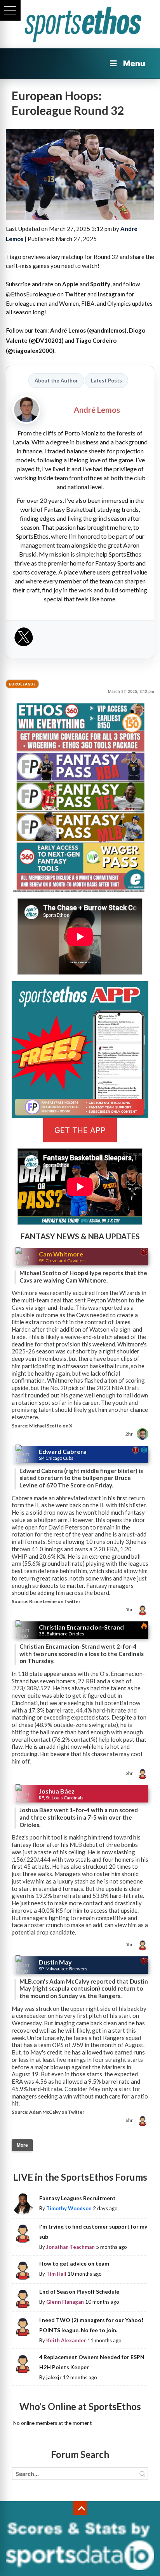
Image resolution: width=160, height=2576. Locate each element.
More (22, 2145)
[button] (10, 10)
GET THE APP (80, 1130)
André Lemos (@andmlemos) (88, 330)
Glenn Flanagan (65, 2302)
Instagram (111, 294)
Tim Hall (56, 2274)
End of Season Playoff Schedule (79, 2291)
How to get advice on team (74, 2263)
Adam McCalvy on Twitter (57, 2112)
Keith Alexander (66, 2340)
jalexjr (54, 2377)
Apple (70, 284)
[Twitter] (24, 639)
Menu (134, 63)
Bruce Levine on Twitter (55, 1601)
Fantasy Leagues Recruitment (77, 2198)
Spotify (100, 284)
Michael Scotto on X (51, 1426)
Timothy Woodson (69, 2208)
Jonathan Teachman (70, 2247)
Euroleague (22, 684)
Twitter (76, 294)
